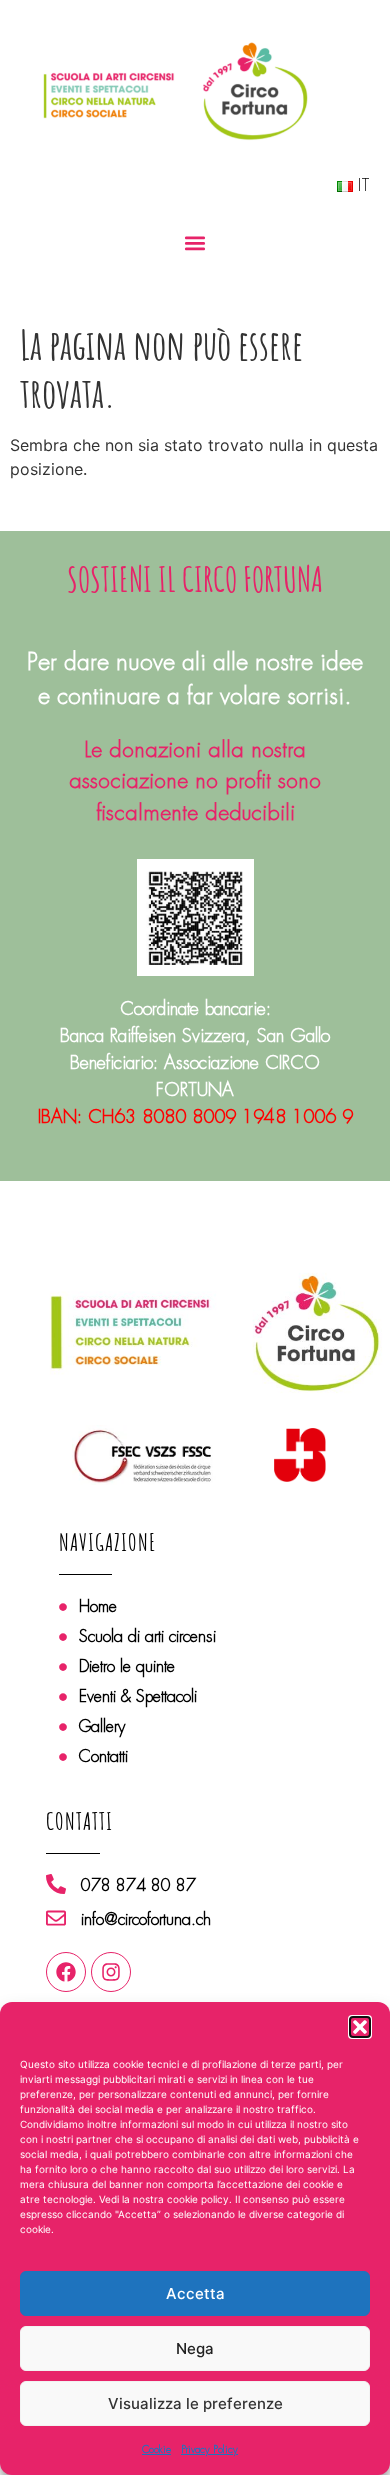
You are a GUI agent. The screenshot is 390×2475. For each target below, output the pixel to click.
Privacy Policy (209, 2449)
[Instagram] (111, 1972)
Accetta (195, 2293)
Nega (195, 2348)
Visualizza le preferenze (195, 2403)
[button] (360, 2027)
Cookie (156, 2449)
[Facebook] (66, 1972)
